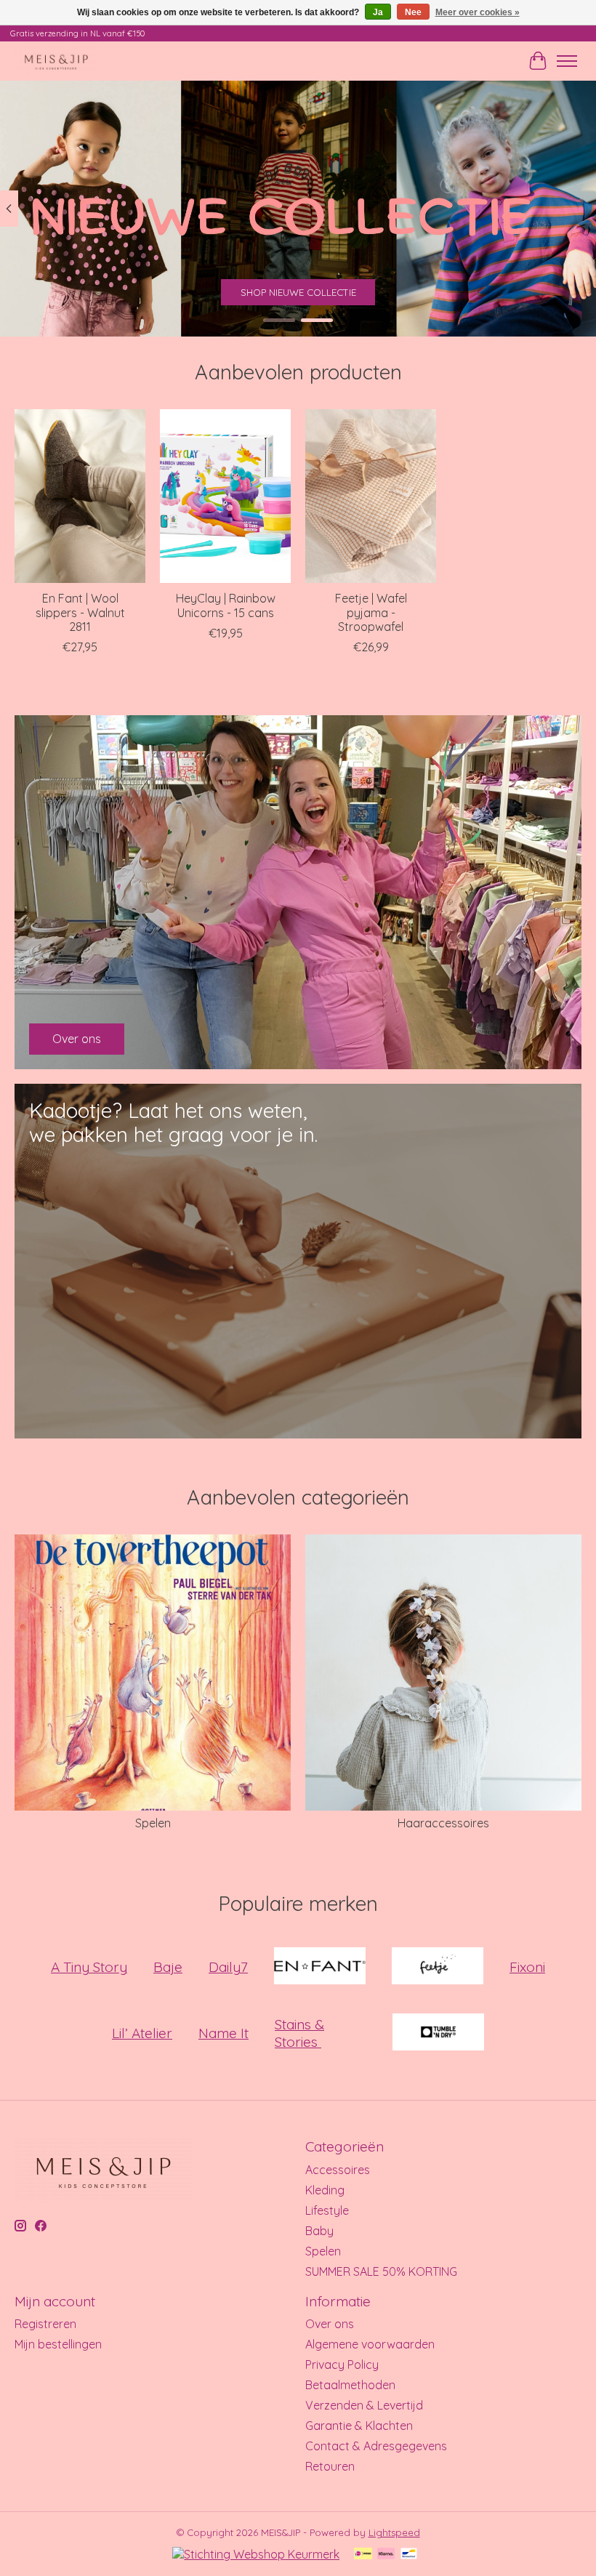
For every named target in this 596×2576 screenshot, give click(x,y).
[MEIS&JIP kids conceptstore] (56, 61)
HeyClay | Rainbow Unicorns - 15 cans (226, 605)
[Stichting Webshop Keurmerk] (256, 2554)
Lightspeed (394, 2532)
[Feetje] (438, 1967)
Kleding (325, 2190)
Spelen (153, 1823)
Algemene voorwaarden (370, 2344)
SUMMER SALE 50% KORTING (381, 2271)
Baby (319, 2231)
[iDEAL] (363, 2555)
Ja (378, 12)
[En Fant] (320, 1967)
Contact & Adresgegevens (376, 2446)
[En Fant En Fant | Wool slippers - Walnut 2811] (80, 496)
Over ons (330, 2324)
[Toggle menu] (567, 61)
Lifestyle (327, 2210)
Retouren (330, 2466)
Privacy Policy (342, 2364)
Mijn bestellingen (58, 2344)
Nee (413, 12)
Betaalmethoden (350, 2385)
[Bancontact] (409, 2555)
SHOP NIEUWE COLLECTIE (298, 292)
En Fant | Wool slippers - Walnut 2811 (80, 612)
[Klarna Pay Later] (386, 2555)
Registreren (45, 2324)
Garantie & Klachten (359, 2426)
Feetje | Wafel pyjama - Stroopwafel (371, 612)
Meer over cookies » (478, 12)
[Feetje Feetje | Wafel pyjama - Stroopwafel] (371, 496)
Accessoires (338, 2170)
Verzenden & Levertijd (364, 2405)
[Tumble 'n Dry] (438, 2033)
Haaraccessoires (443, 1823)
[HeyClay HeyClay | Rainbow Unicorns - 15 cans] (225, 496)
